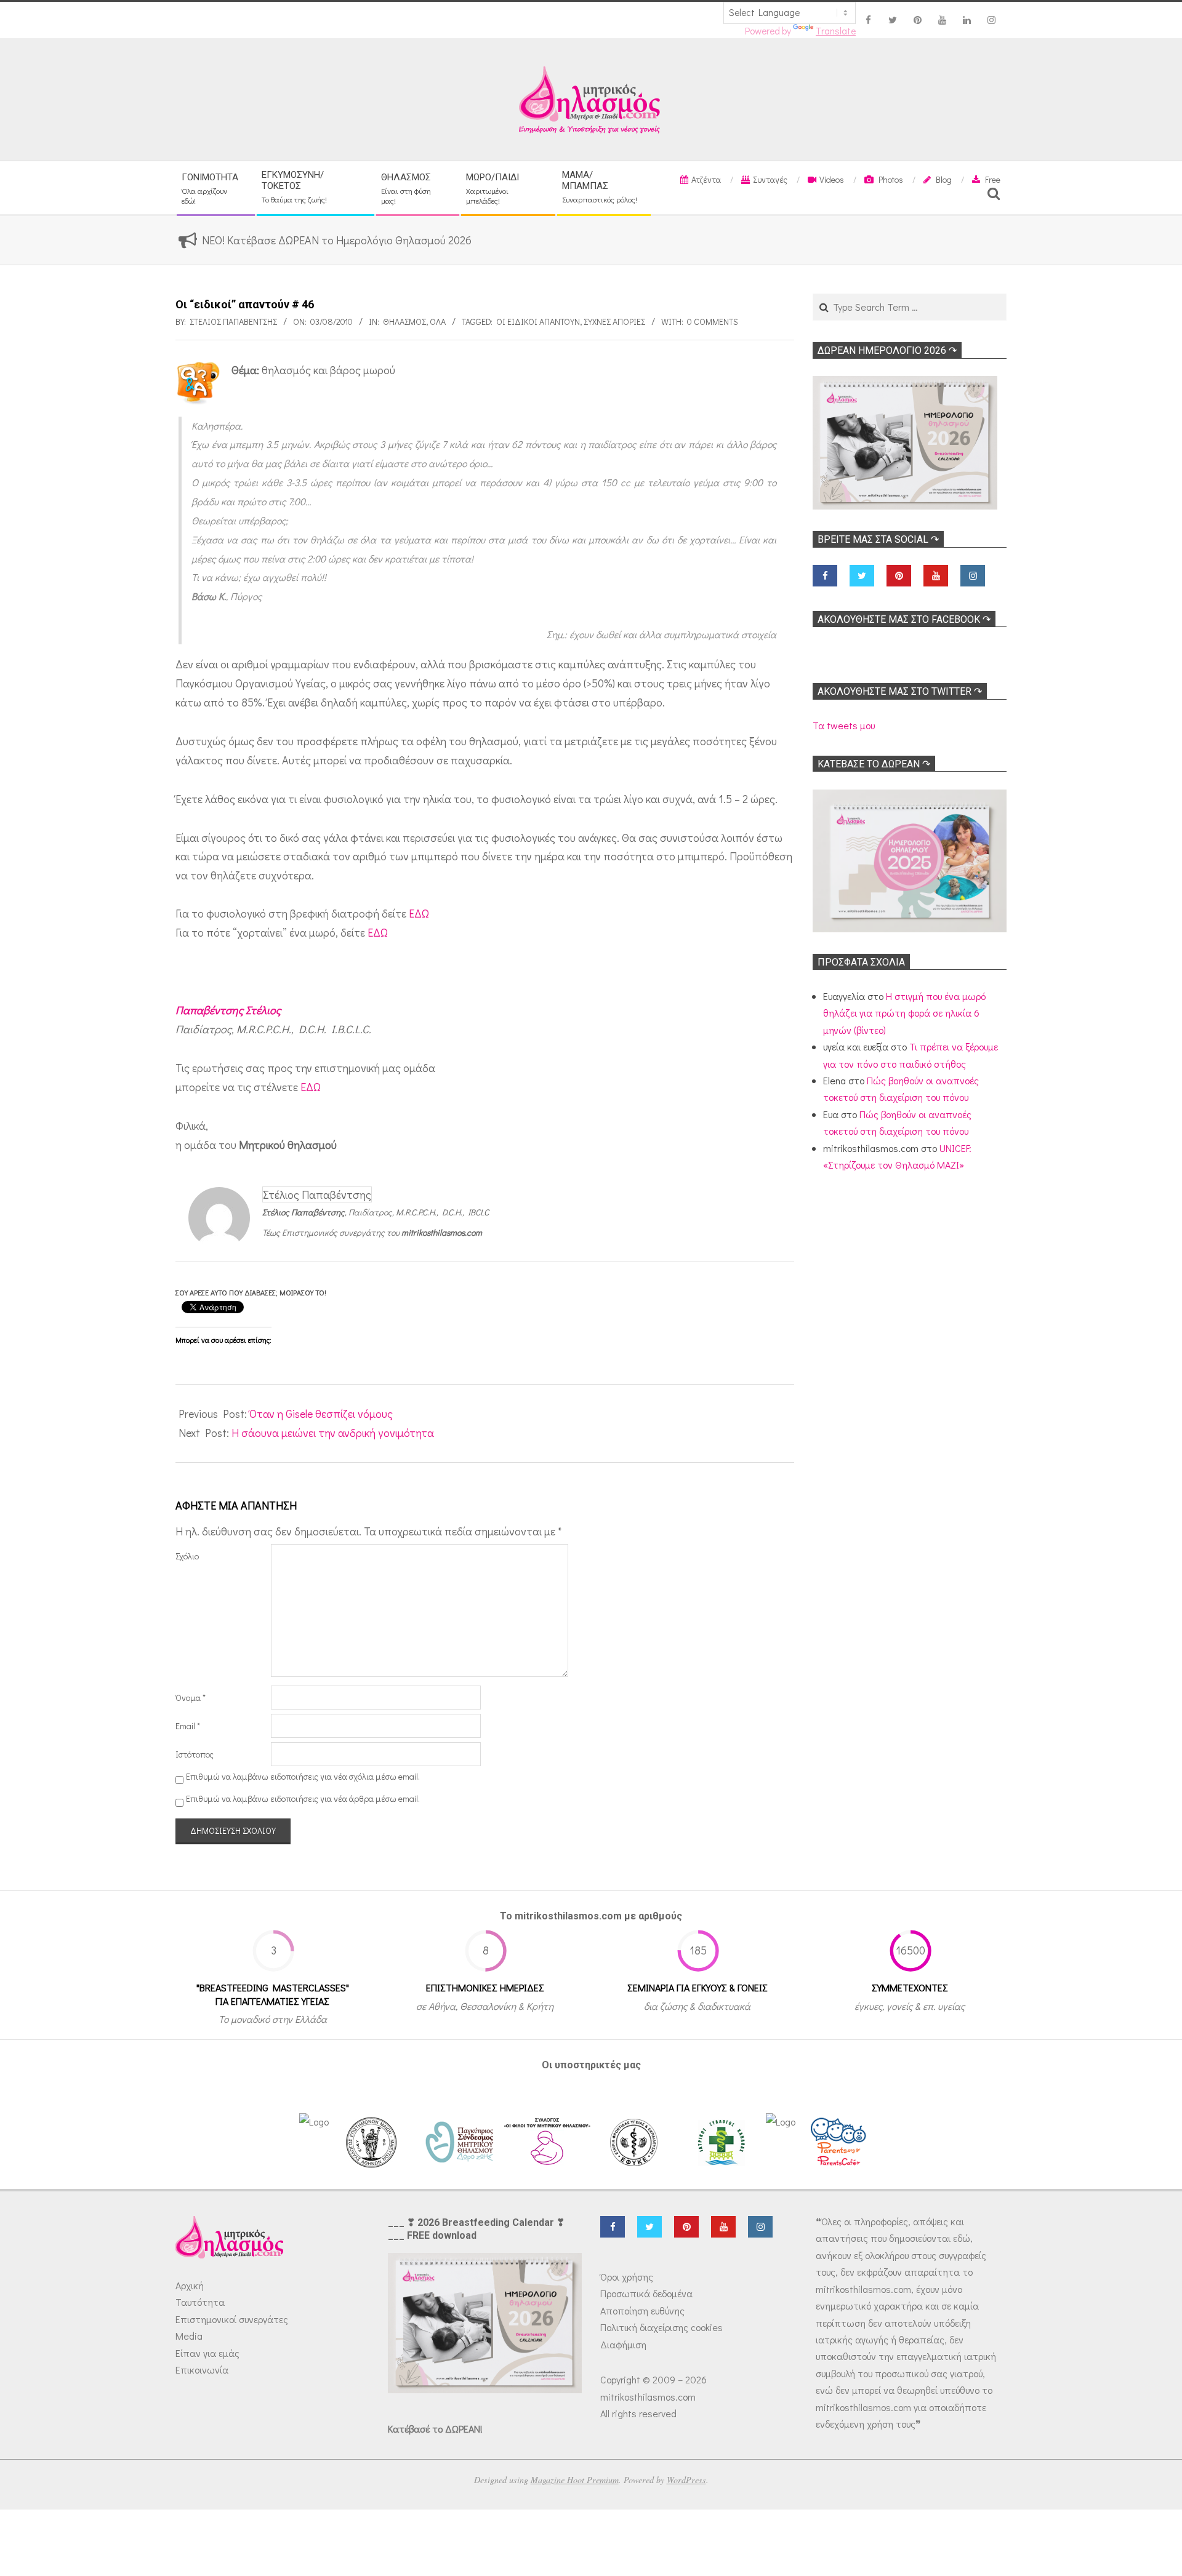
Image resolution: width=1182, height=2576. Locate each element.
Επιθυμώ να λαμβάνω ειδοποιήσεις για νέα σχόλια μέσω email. (303, 1776)
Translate (836, 31)
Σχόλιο (187, 1556)
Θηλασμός (404, 322)
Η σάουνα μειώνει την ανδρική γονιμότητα (333, 1433)
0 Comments (713, 322)
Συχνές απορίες (614, 322)
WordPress (686, 2480)
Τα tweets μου (844, 725)
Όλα (438, 322)
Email (188, 1726)
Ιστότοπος (195, 1754)
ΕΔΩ (419, 913)
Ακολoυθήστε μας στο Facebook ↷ (904, 619)
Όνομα (191, 1698)
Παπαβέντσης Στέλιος (228, 1010)
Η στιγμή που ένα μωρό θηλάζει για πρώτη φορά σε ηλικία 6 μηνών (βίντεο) (904, 1013)
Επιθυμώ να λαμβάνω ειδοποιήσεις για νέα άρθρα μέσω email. (303, 1799)
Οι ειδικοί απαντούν (538, 322)
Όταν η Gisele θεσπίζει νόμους (321, 1414)
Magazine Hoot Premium (575, 2480)
